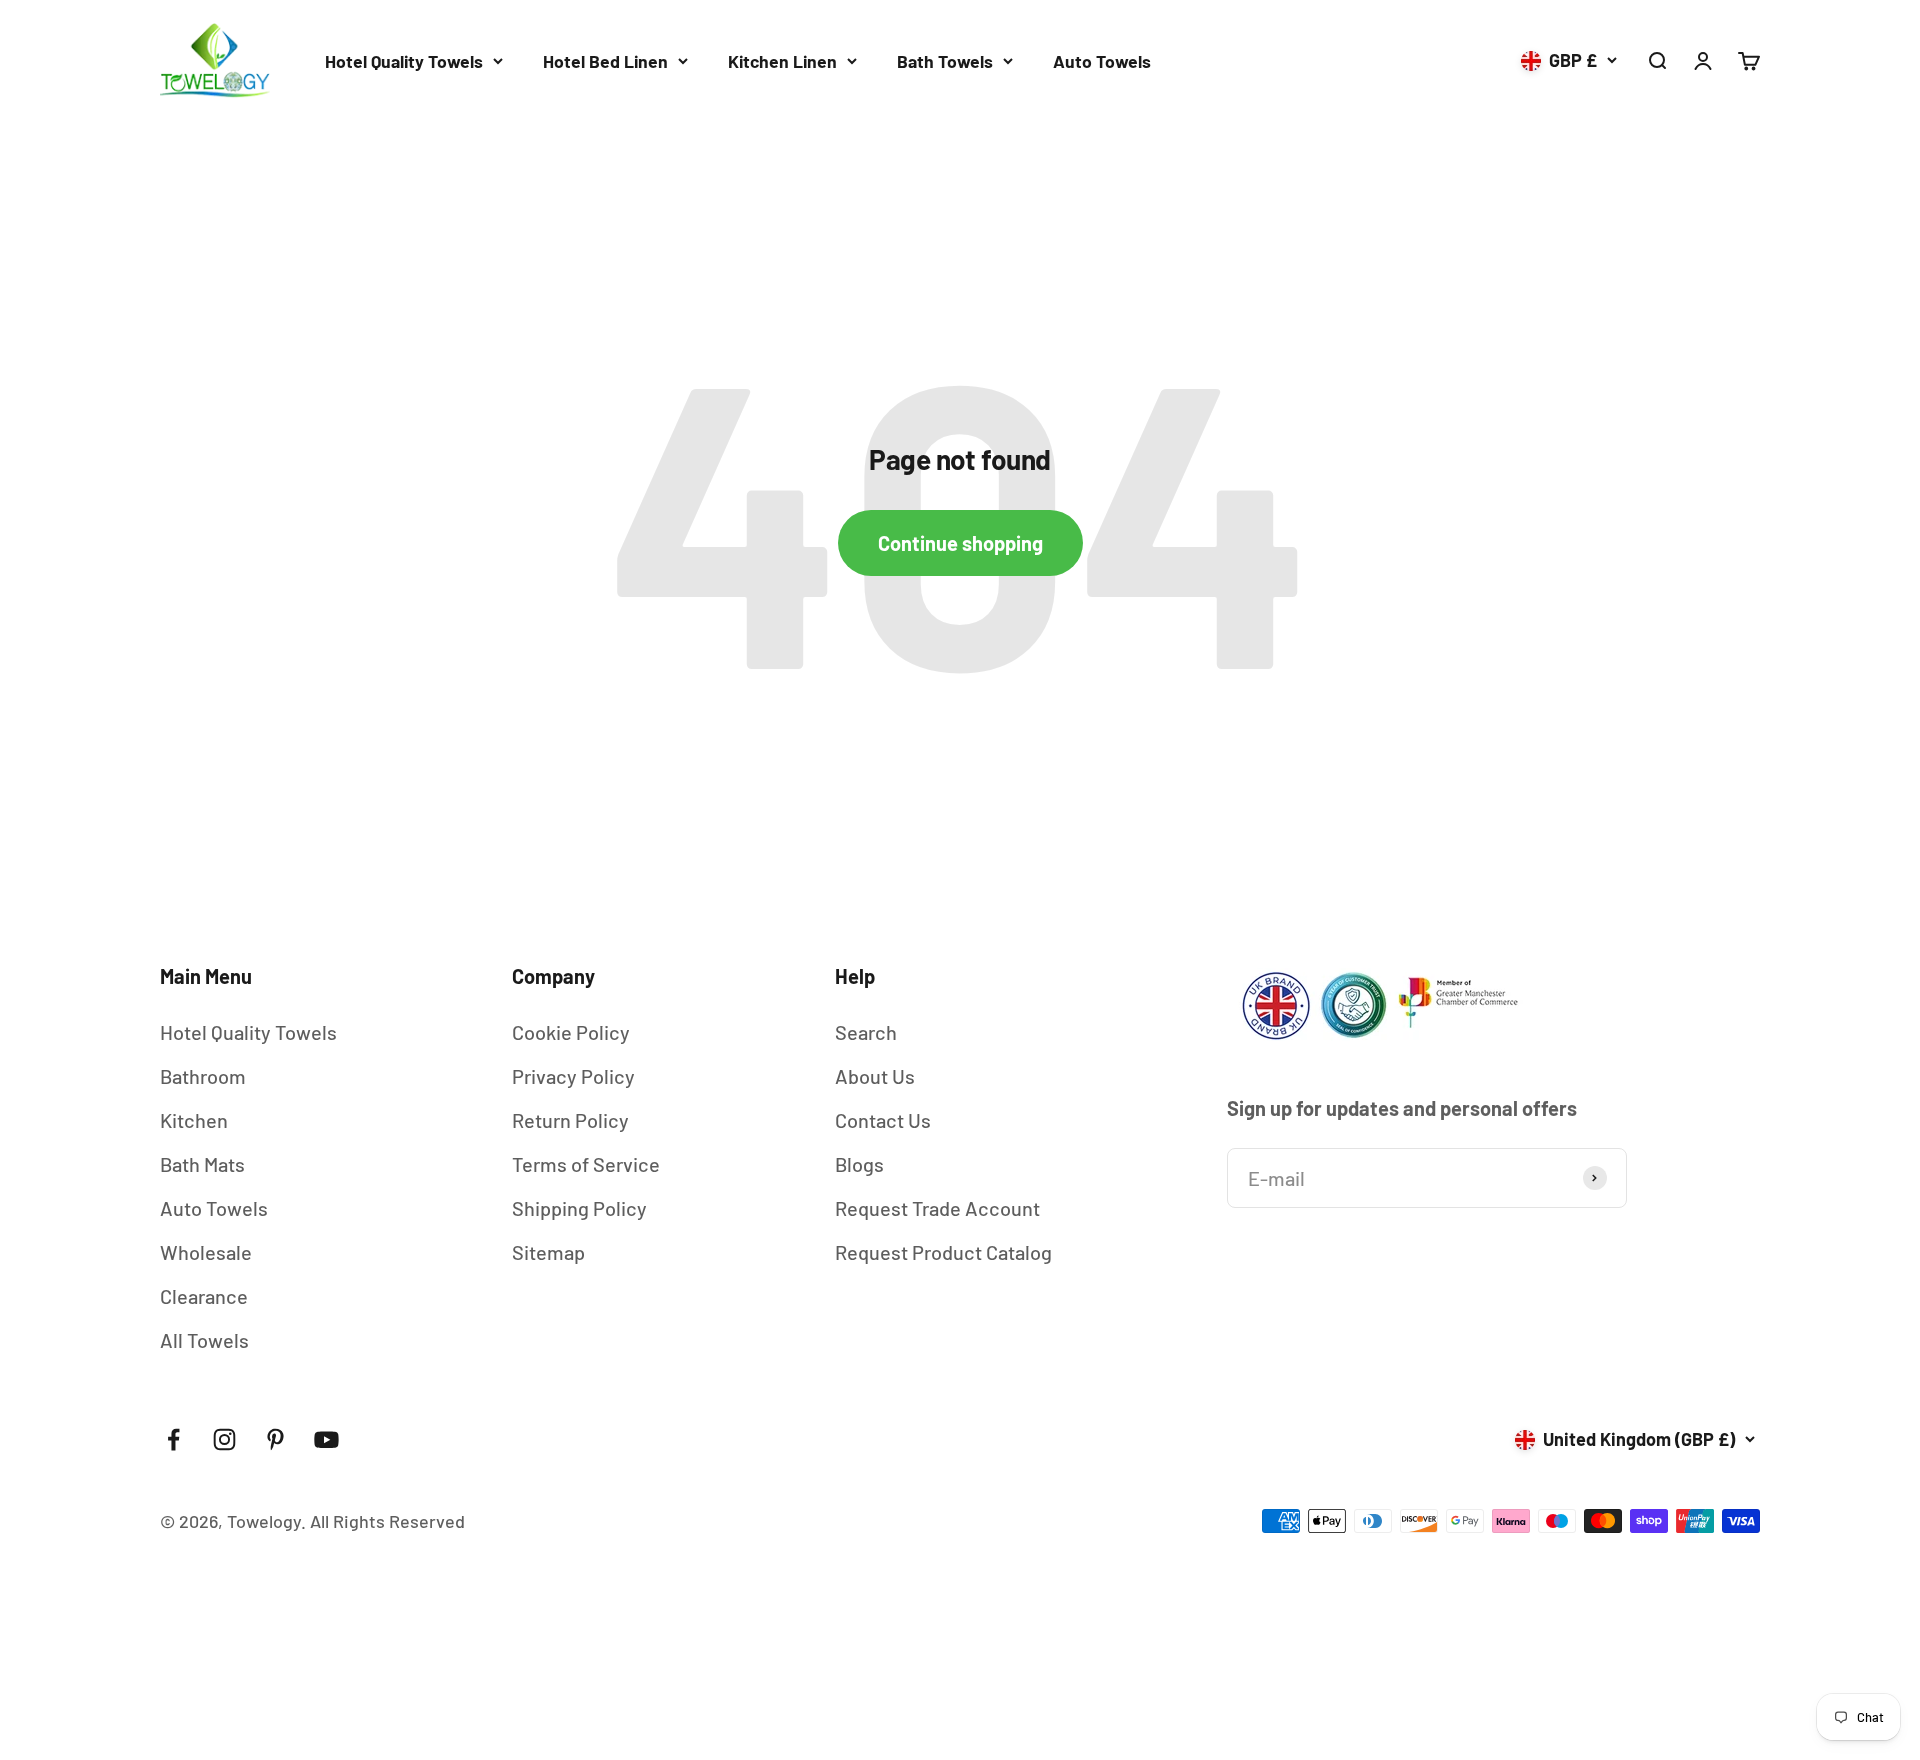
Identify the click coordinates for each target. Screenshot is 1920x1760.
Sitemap (548, 1252)
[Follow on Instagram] (224, 1439)
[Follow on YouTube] (326, 1439)
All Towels (204, 1340)
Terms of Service (586, 1164)
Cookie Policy (571, 1032)
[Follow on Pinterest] (275, 1439)
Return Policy (570, 1120)
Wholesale (206, 1252)
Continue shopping (960, 543)
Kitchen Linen (782, 61)
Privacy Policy (573, 1076)
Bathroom (203, 1076)
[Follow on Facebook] (173, 1439)
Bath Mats (202, 1164)
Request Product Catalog (943, 1252)
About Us (875, 1076)
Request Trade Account (937, 1208)
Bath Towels (945, 61)
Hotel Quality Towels (404, 61)
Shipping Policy (579, 1208)
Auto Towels (1102, 61)
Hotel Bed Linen (605, 61)
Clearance (204, 1296)
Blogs (859, 1164)
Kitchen (194, 1120)
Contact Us (883, 1120)
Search (866, 1032)
